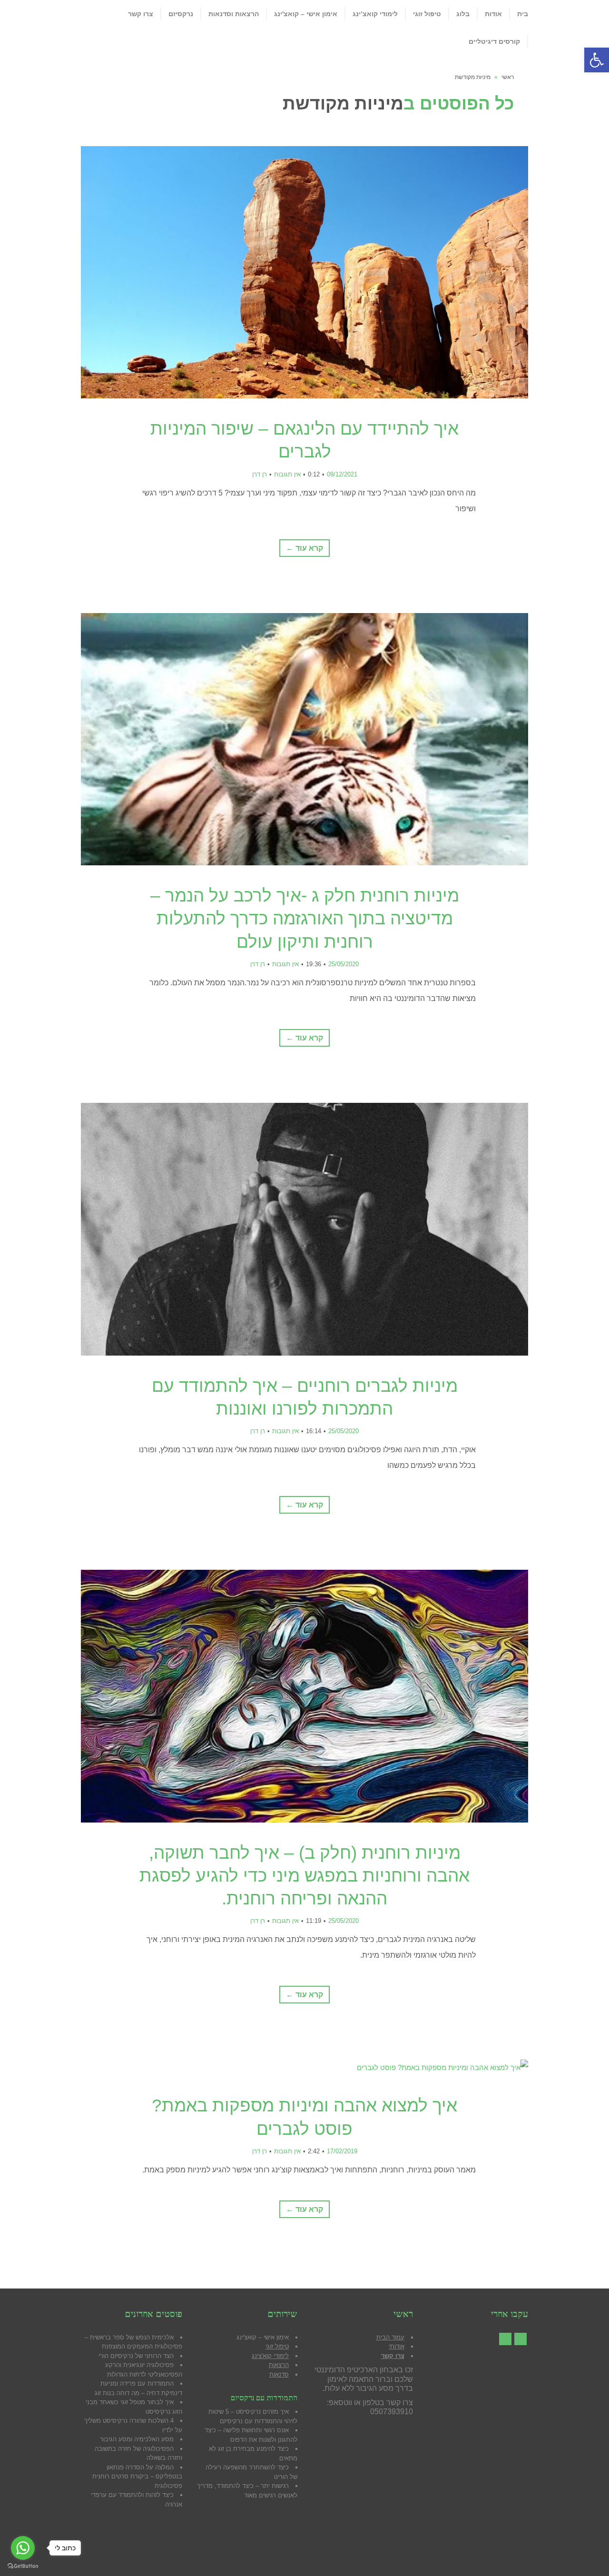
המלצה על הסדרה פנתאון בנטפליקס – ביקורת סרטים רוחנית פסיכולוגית (137, 2477)
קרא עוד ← (304, 548)
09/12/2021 (342, 474)
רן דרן (260, 474)
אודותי (397, 2346)
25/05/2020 (344, 964)
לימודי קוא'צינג (270, 2356)
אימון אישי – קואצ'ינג (263, 2337)
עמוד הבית (390, 2337)
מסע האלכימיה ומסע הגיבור (137, 2439)
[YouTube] (505, 2339)
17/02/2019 (342, 2151)
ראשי (508, 77)
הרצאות (279, 2365)
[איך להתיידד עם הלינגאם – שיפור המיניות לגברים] (304, 272)
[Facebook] (521, 2339)
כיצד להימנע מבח (265, 2449)
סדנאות (279, 2374)
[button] (597, 60)
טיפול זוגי (277, 2346)
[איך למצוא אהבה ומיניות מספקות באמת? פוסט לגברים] (304, 2067)
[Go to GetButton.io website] (23, 2566)
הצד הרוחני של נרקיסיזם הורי (136, 2356)
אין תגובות (287, 474)
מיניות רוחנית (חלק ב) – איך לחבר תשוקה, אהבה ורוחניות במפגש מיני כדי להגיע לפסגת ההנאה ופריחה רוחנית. (304, 1876)
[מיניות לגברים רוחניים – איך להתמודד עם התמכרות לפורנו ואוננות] (304, 1229)
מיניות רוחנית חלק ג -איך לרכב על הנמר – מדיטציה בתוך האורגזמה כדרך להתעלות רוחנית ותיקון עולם (305, 918)
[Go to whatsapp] (23, 2548)
